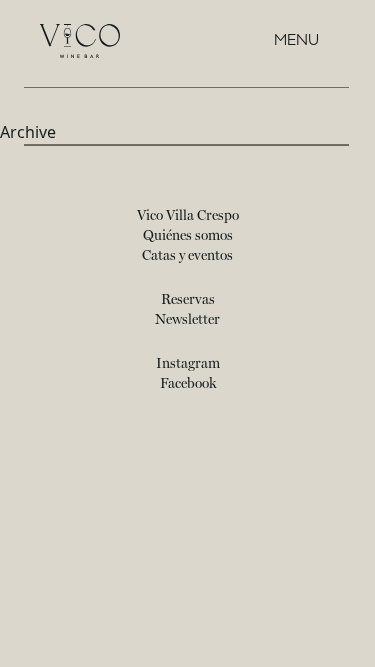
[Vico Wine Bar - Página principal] (80, 41)
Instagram (188, 364)
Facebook (188, 384)
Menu (296, 40)
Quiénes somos (188, 236)
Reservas (188, 300)
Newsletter (187, 320)
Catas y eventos (187, 256)
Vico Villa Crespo (188, 216)
